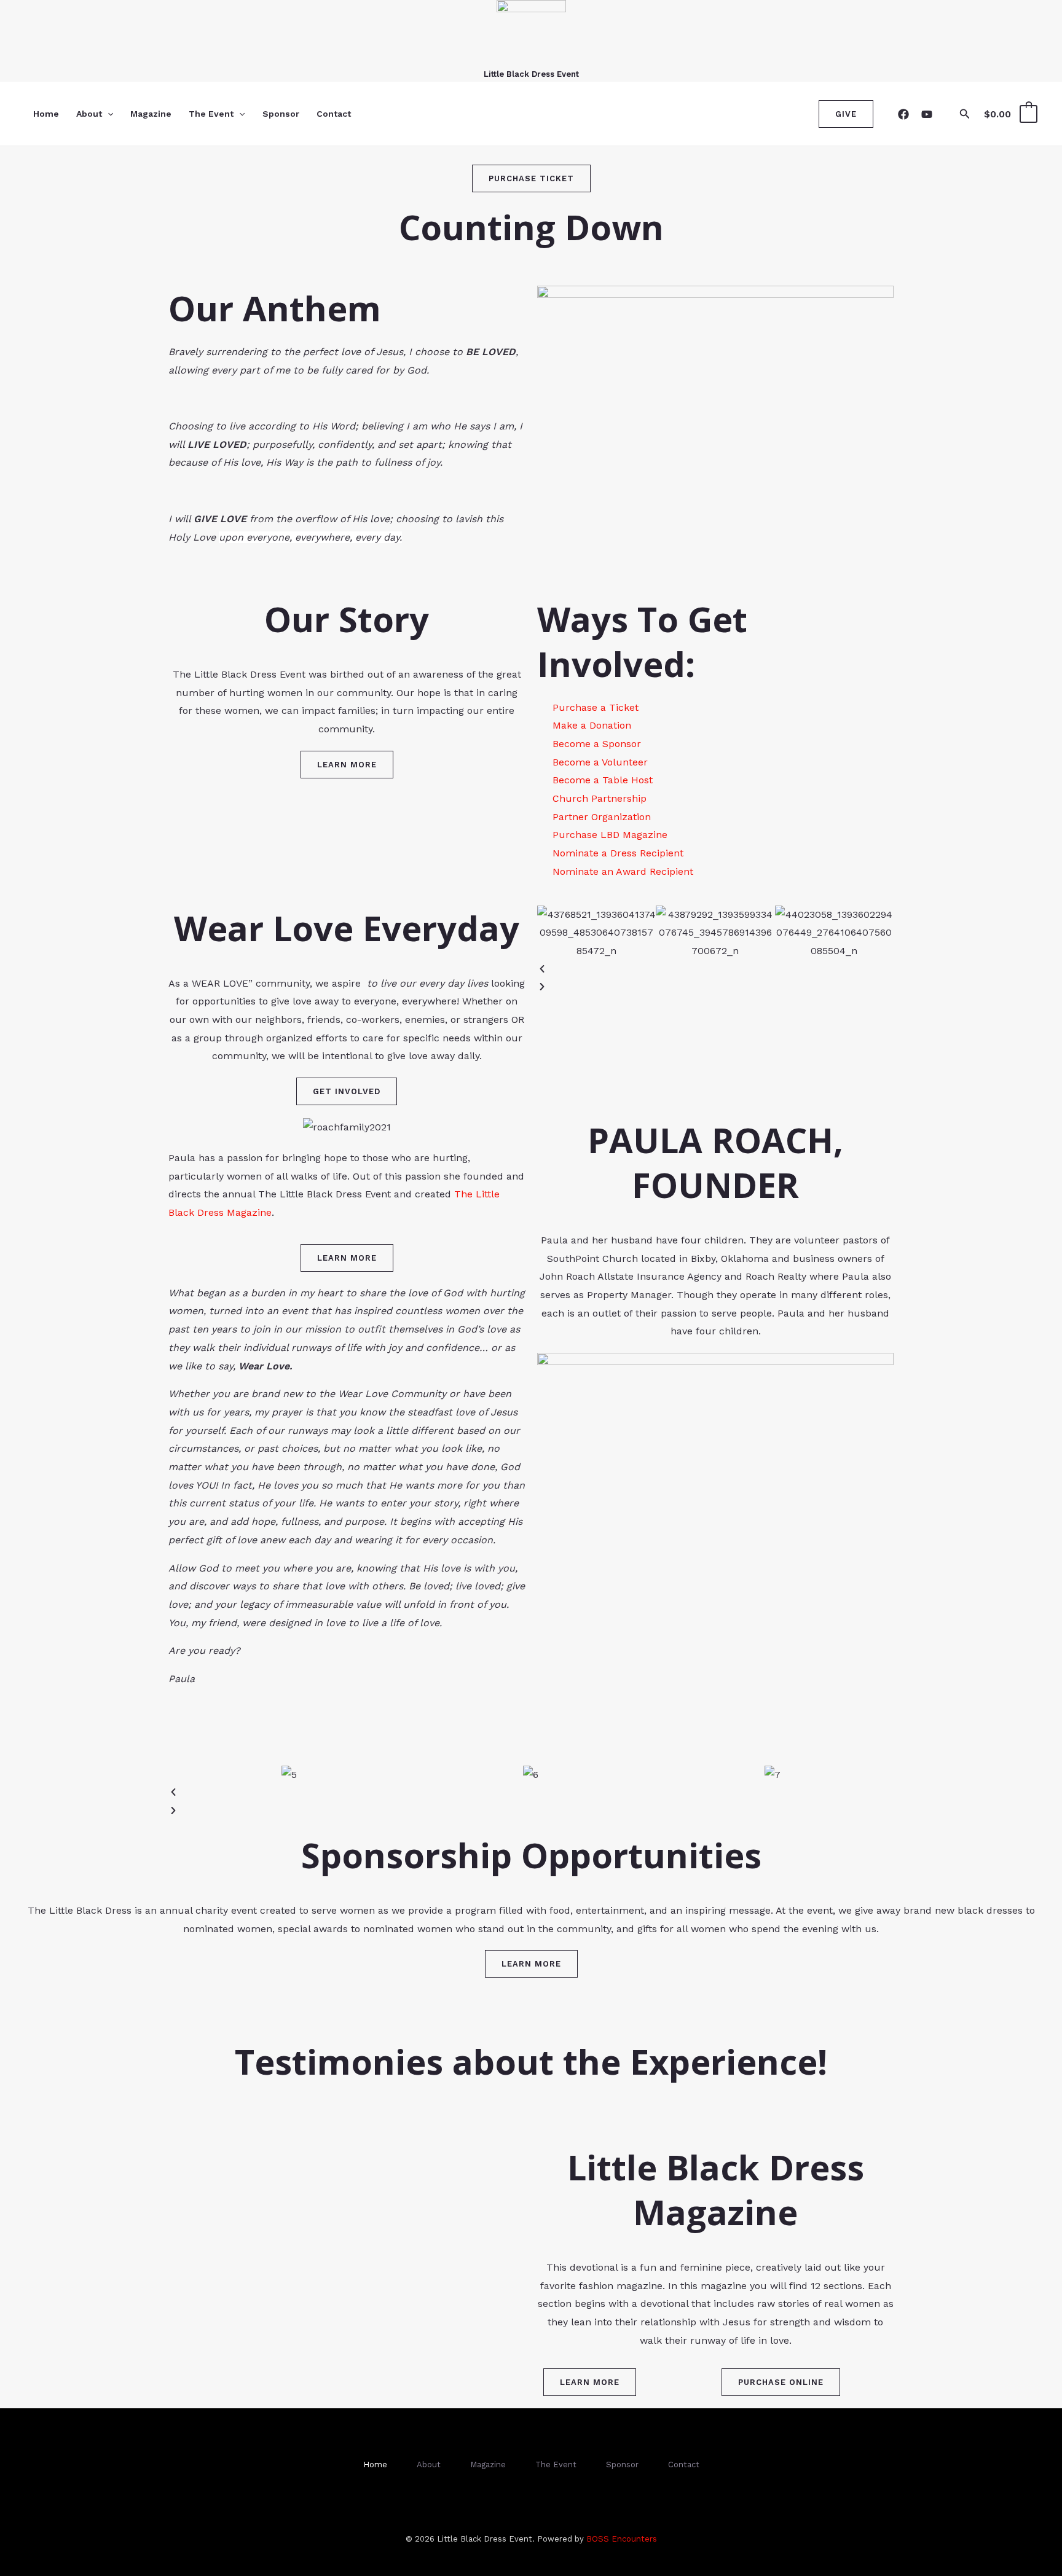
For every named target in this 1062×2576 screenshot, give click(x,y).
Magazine (151, 114)
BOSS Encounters (622, 2539)
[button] (108, 114)
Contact (334, 114)
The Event (211, 114)
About (89, 114)
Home (46, 114)
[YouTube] (927, 114)
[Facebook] (903, 114)
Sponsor (281, 114)
